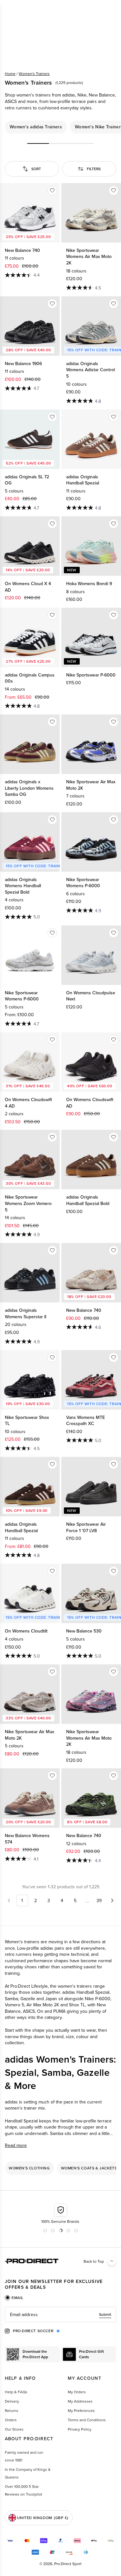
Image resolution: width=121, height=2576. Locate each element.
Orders (11, 2420)
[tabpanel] (60, 2314)
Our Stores (14, 2429)
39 (99, 1900)
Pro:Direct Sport (68, 2564)
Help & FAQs (16, 2392)
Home (10, 74)
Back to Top (94, 2261)
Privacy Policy (80, 2429)
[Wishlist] (52, 190)
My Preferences (81, 2410)
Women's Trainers (34, 74)
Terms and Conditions (87, 2420)
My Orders (77, 2392)
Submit (105, 2314)
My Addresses (80, 2401)
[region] (60, 127)
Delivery (12, 2401)
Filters (94, 169)
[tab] (14, 2298)
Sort (36, 169)
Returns (12, 2410)
